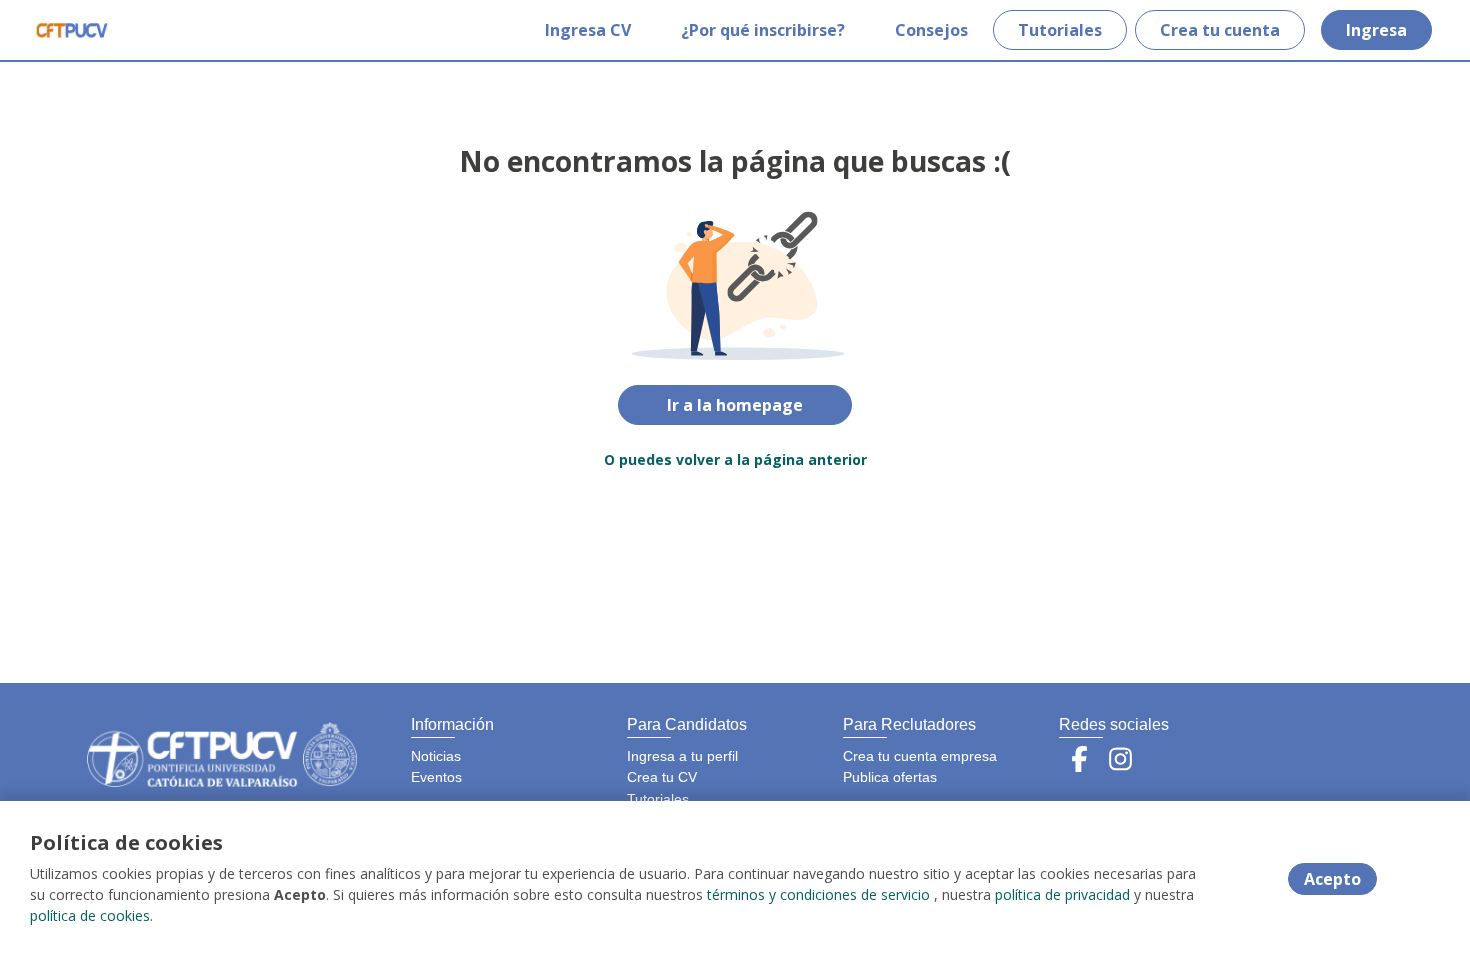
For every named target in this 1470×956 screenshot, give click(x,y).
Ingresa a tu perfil (682, 756)
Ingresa (1376, 30)
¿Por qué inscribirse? (763, 30)
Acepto (1332, 879)
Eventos (436, 777)
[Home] (71, 30)
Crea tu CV (662, 777)
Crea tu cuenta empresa (920, 756)
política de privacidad (1062, 894)
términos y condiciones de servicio (818, 894)
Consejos (931, 30)
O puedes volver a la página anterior (735, 459)
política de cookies (90, 915)
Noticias (436, 756)
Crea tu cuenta (1220, 30)
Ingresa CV (588, 30)
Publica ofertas (890, 777)
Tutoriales (1060, 30)
